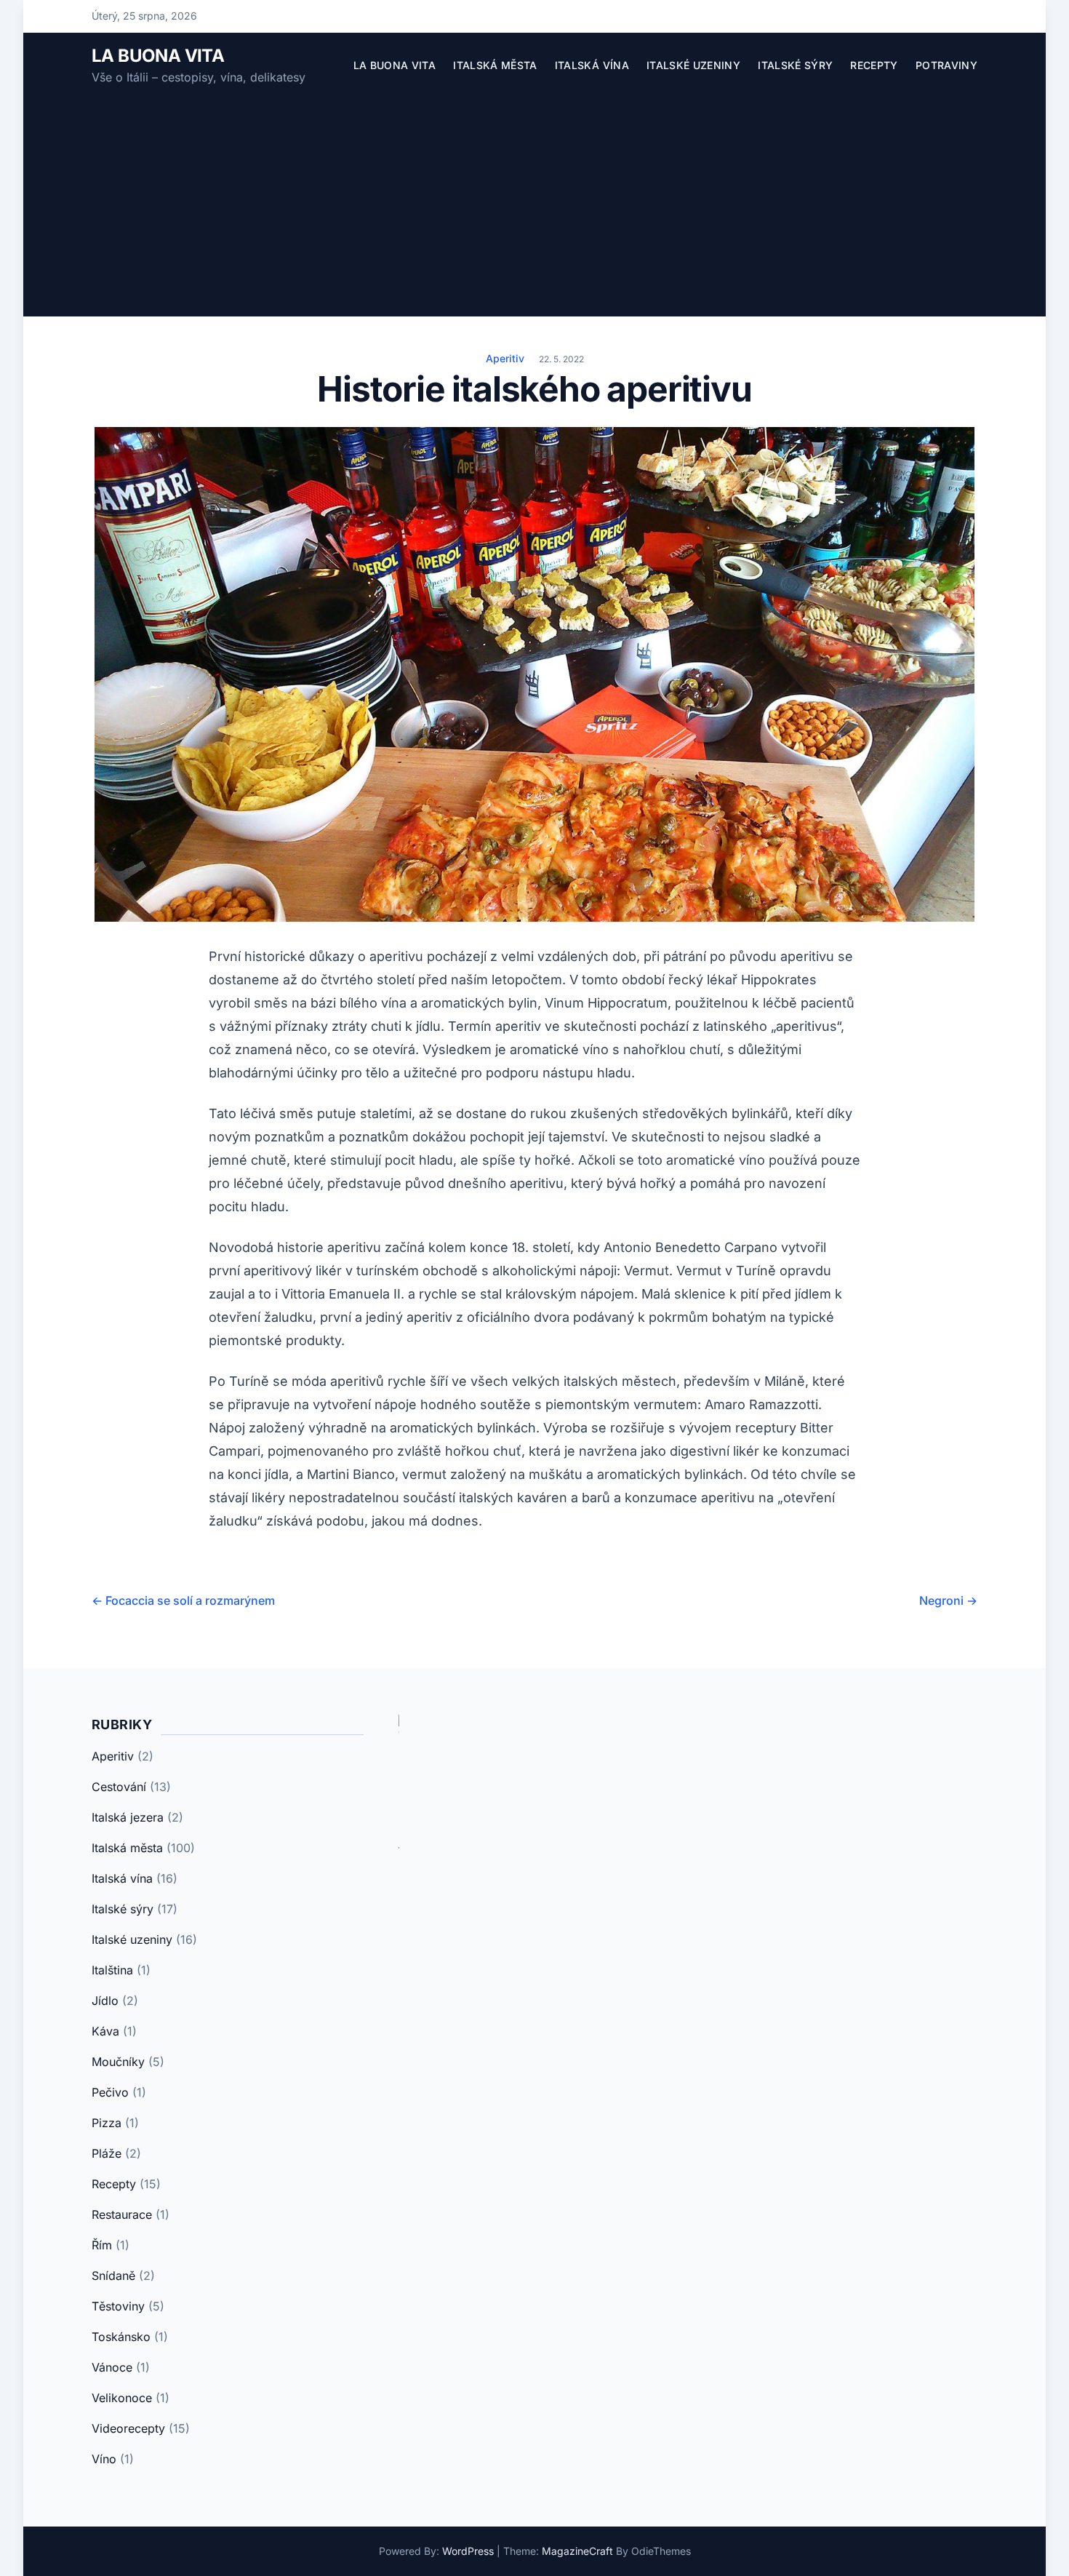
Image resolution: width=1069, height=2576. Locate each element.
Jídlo (105, 2001)
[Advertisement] (534, 196)
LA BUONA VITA (158, 56)
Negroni (948, 1600)
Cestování (119, 1787)
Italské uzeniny (693, 65)
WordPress (468, 2551)
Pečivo (110, 2092)
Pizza (107, 2123)
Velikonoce (122, 2398)
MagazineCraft (577, 2551)
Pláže (107, 2153)
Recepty (874, 65)
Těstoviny (118, 2306)
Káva (105, 2031)
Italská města (495, 65)
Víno (104, 2459)
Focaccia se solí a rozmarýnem (183, 1600)
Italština (112, 1970)
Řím (102, 2245)
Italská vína (592, 65)
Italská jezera (128, 1817)
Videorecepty (128, 2428)
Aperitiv (505, 358)
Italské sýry (795, 65)
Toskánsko (121, 2337)
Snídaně (113, 2276)
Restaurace (122, 2214)
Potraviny (946, 65)
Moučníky (118, 2062)
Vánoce (112, 2367)
